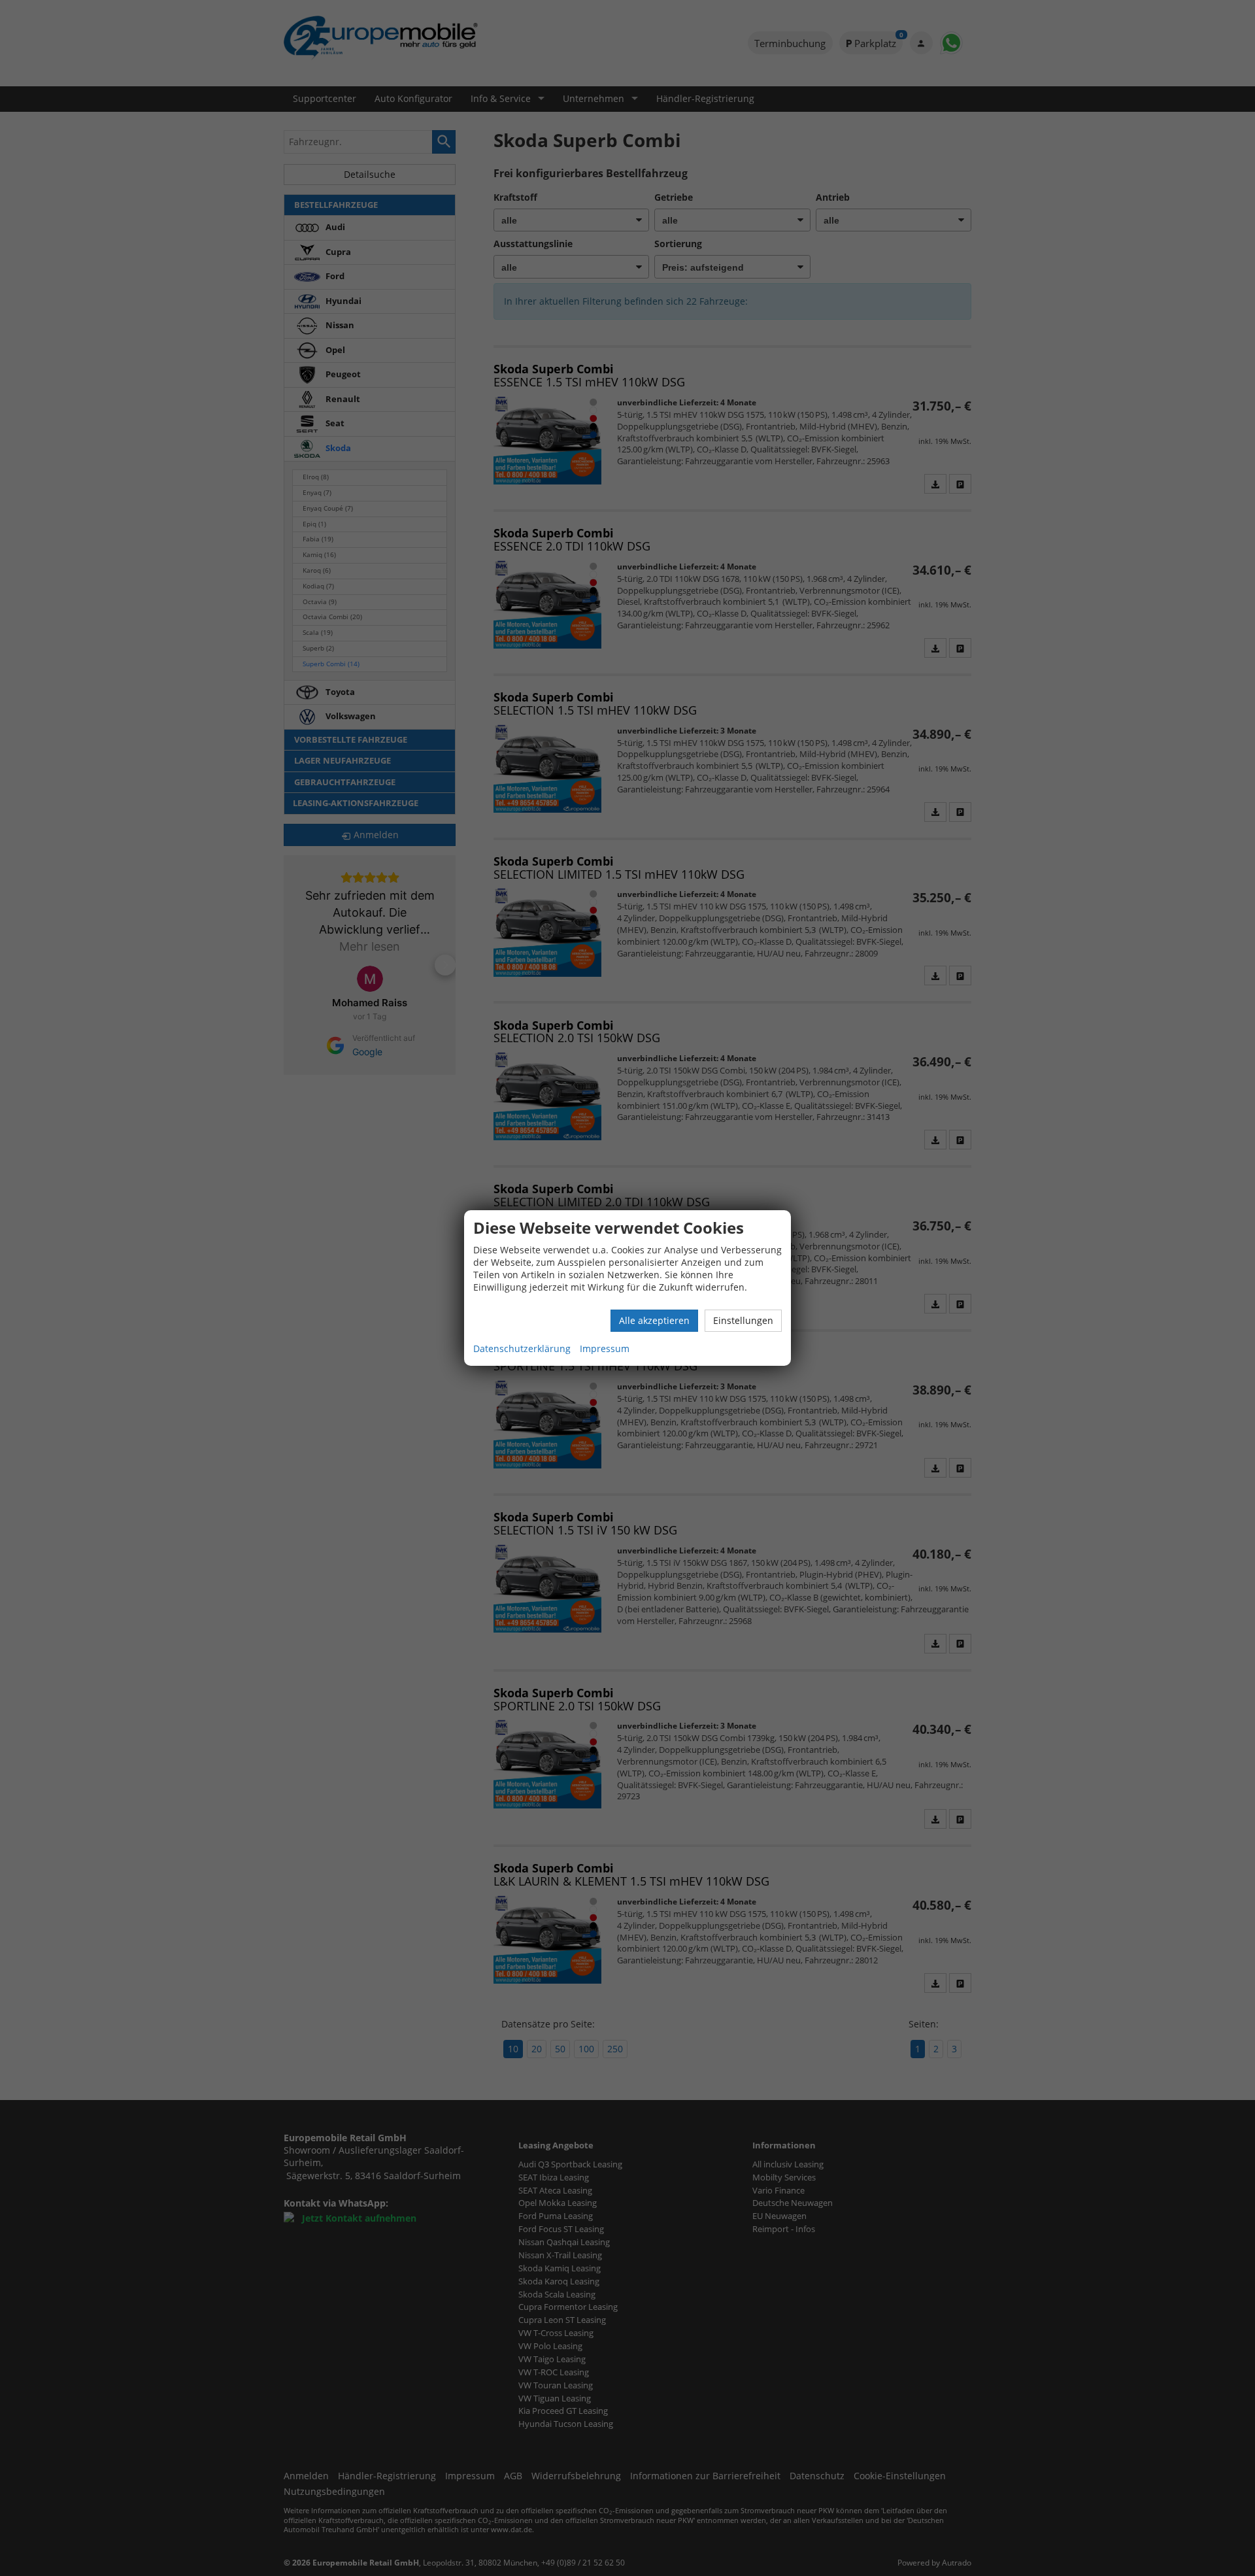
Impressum (605, 1348)
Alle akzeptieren (654, 1320)
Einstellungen (743, 1320)
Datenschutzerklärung (522, 1348)
